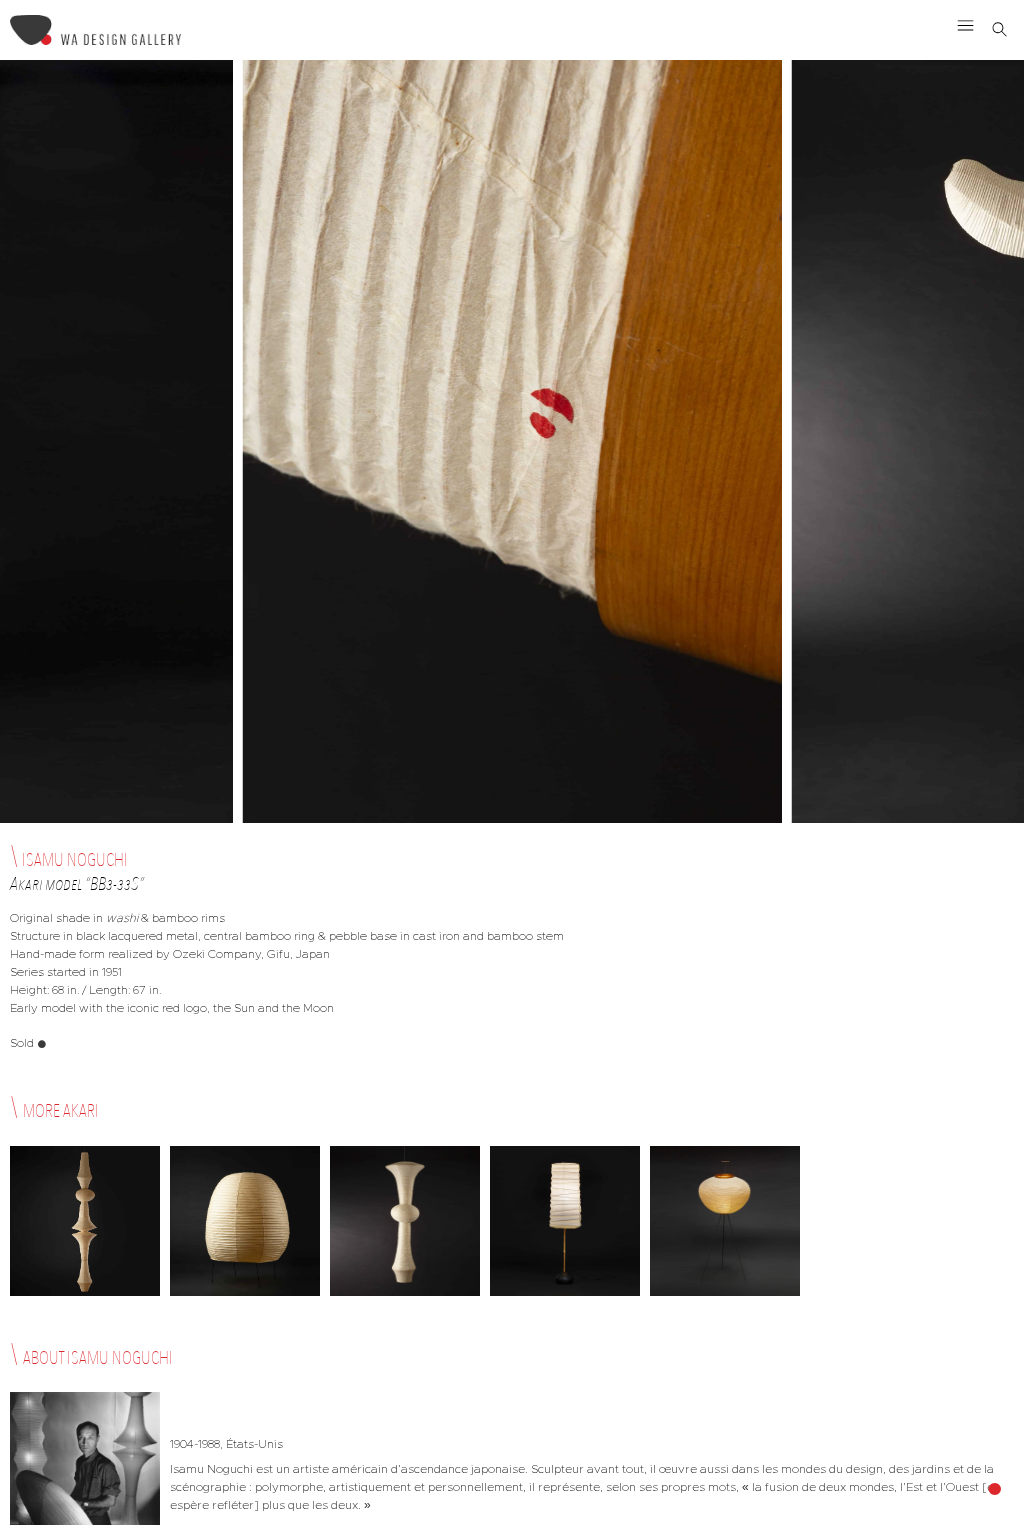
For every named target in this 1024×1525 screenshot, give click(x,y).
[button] (966, 25)
